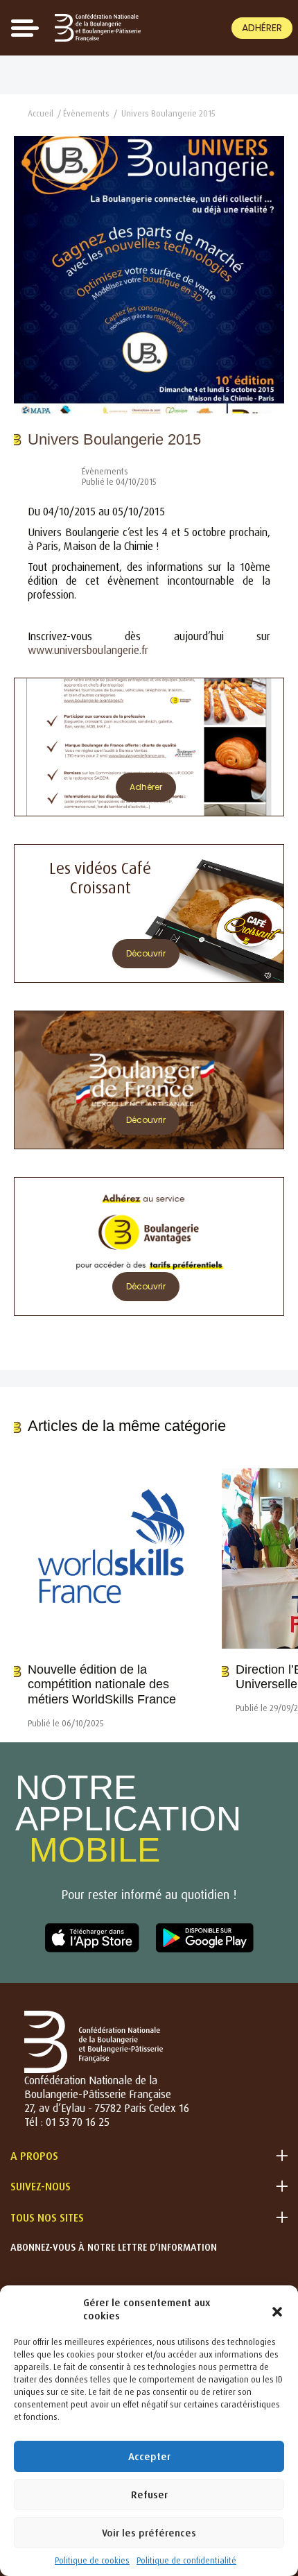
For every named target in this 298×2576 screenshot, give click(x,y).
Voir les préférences (149, 2533)
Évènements (86, 113)
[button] (277, 2309)
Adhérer (262, 28)
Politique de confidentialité (186, 2560)
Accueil (41, 113)
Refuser (149, 2495)
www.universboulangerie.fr (88, 650)
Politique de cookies (92, 2560)
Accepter (149, 2456)
